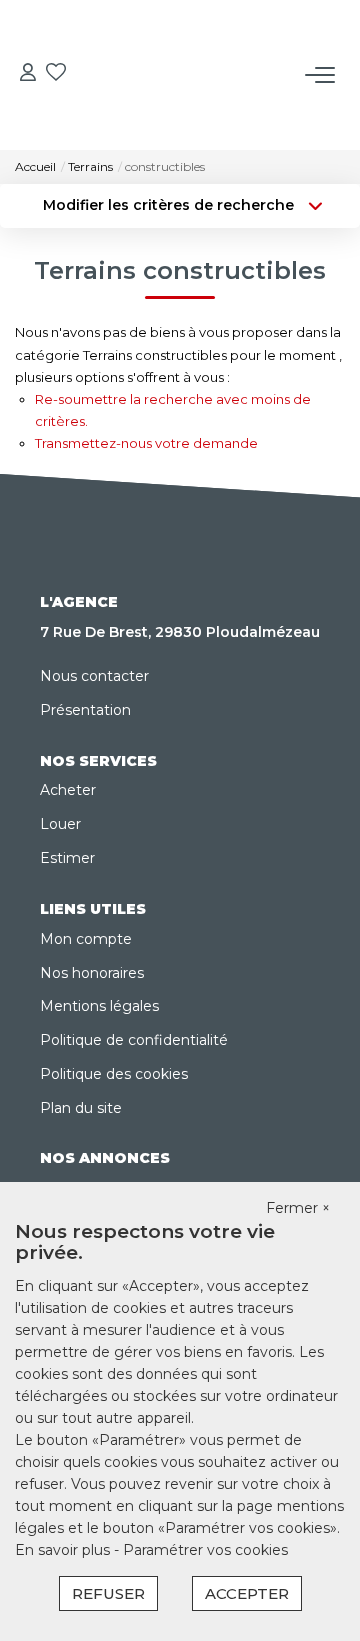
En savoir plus (64, 1550)
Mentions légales (99, 1006)
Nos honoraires (92, 973)
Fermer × (298, 1208)
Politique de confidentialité (134, 1040)
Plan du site (81, 1108)
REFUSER (108, 1593)
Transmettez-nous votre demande (146, 443)
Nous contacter (94, 676)
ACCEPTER (247, 1593)
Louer (60, 824)
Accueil (35, 166)
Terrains (90, 166)
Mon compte (86, 939)
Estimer (67, 858)
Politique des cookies (114, 1074)
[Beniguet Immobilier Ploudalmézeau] (186, 39)
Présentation (85, 710)
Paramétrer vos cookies (205, 1550)
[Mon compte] (28, 74)
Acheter (68, 790)
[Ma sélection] (56, 74)
